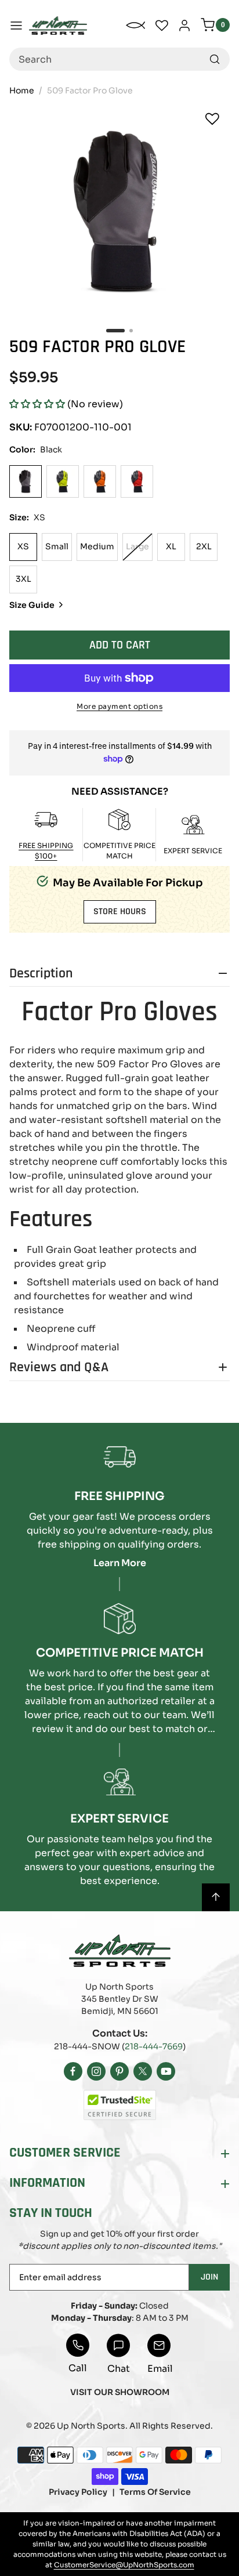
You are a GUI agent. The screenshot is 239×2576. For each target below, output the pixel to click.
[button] (37, 404)
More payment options (119, 706)
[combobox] (119, 59)
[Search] (215, 59)
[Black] (26, 481)
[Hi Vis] (63, 481)
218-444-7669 (154, 2046)
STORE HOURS (120, 912)
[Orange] (100, 481)
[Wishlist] (212, 119)
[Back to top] (216, 1897)
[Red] (137, 481)
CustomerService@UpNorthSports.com (124, 2565)
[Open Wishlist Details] (162, 26)
